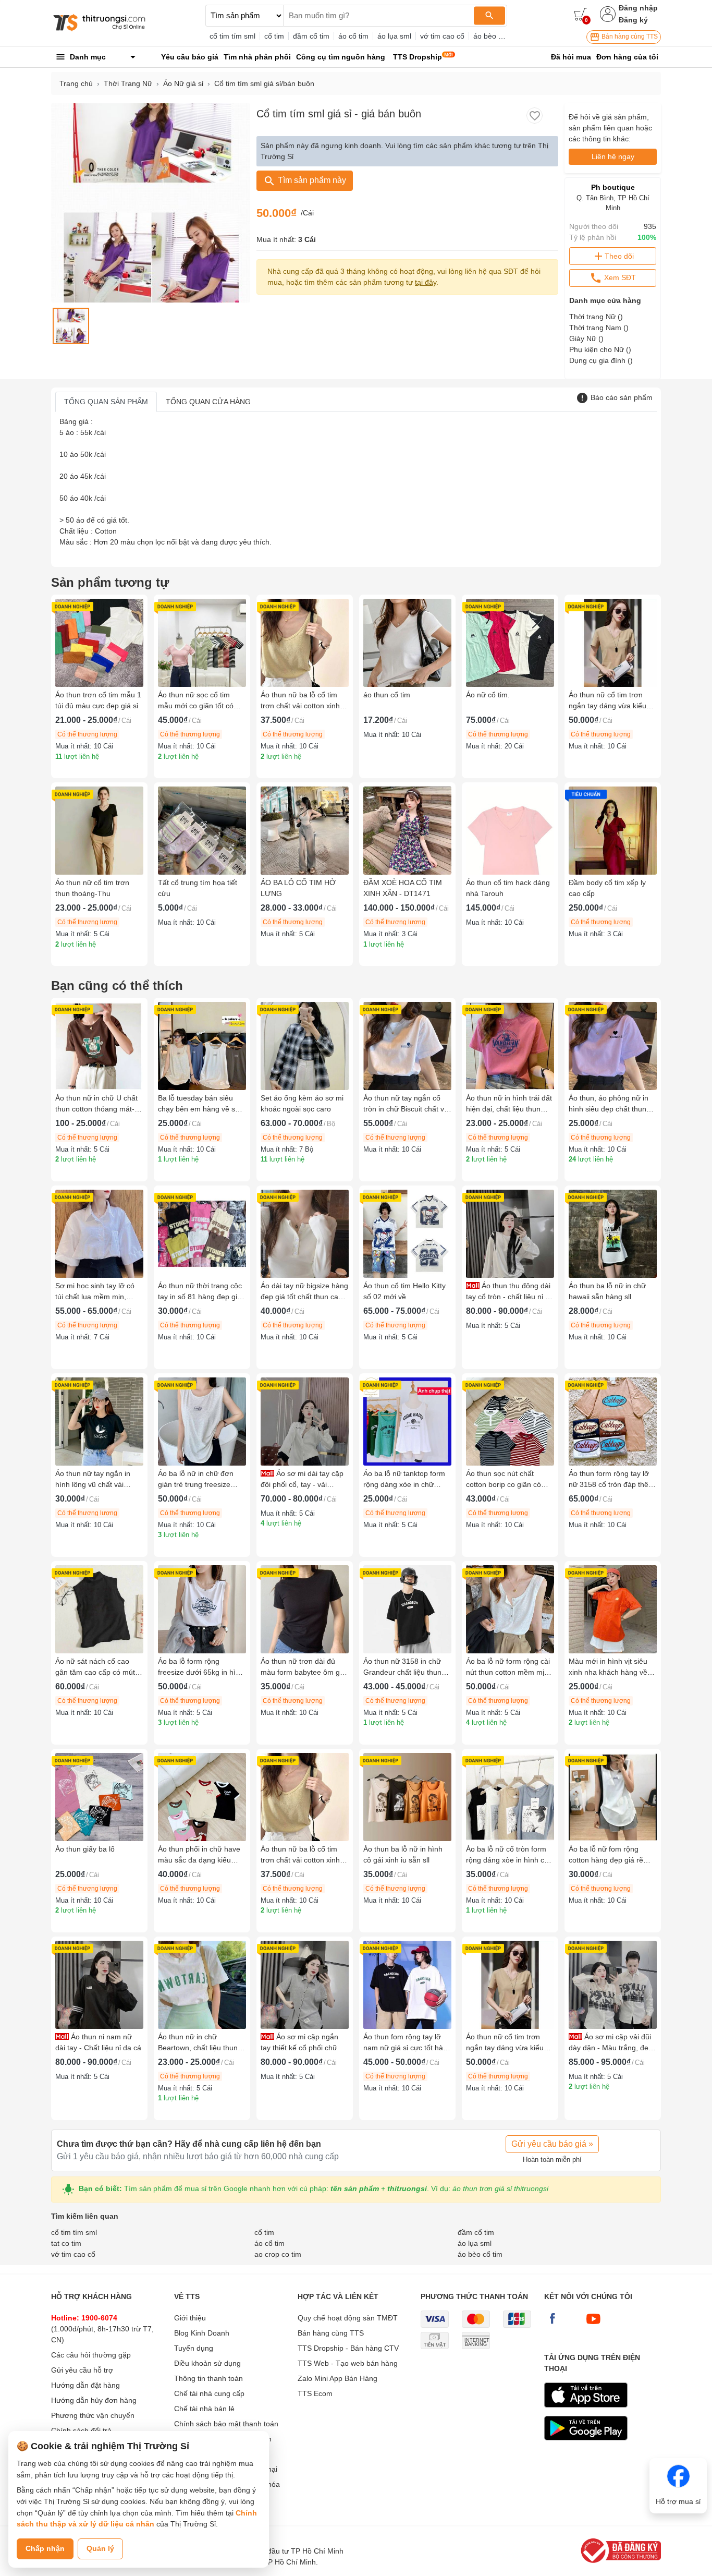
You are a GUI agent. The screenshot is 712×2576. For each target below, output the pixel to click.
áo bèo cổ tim (496, 36)
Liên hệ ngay (613, 156)
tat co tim (66, 2243)
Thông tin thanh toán (208, 2378)
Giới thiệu (190, 2318)
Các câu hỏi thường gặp (91, 2355)
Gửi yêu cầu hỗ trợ (82, 2370)
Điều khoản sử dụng (207, 2363)
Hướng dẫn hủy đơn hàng (94, 2400)
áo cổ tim (353, 36)
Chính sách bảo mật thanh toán (226, 2424)
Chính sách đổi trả (81, 2430)
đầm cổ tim (311, 36)
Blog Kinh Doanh (202, 2333)
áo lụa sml (394, 36)
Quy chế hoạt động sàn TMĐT (348, 2318)
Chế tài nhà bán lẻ (204, 2409)
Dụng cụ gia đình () (601, 360)
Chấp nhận (45, 2548)
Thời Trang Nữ (128, 83)
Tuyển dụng (194, 2348)
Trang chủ (76, 83)
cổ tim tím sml (232, 36)
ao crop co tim (278, 2254)
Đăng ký (633, 20)
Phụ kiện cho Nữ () (600, 349)
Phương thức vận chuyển (93, 2415)
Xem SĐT (619, 277)
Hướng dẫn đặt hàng (85, 2385)
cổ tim (274, 36)
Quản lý (100, 2548)
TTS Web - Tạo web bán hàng (348, 2363)
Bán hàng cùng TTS (629, 37)
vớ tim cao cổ (442, 36)
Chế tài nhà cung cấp (209, 2393)
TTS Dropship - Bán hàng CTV (348, 2348)
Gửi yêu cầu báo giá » (552, 2144)
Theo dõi (619, 256)
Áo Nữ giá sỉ (183, 83)
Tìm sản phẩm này (311, 180)
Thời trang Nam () (599, 328)
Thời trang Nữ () (596, 317)
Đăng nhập (638, 8)
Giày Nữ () (586, 338)
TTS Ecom (315, 2393)
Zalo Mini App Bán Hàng (337, 2378)
